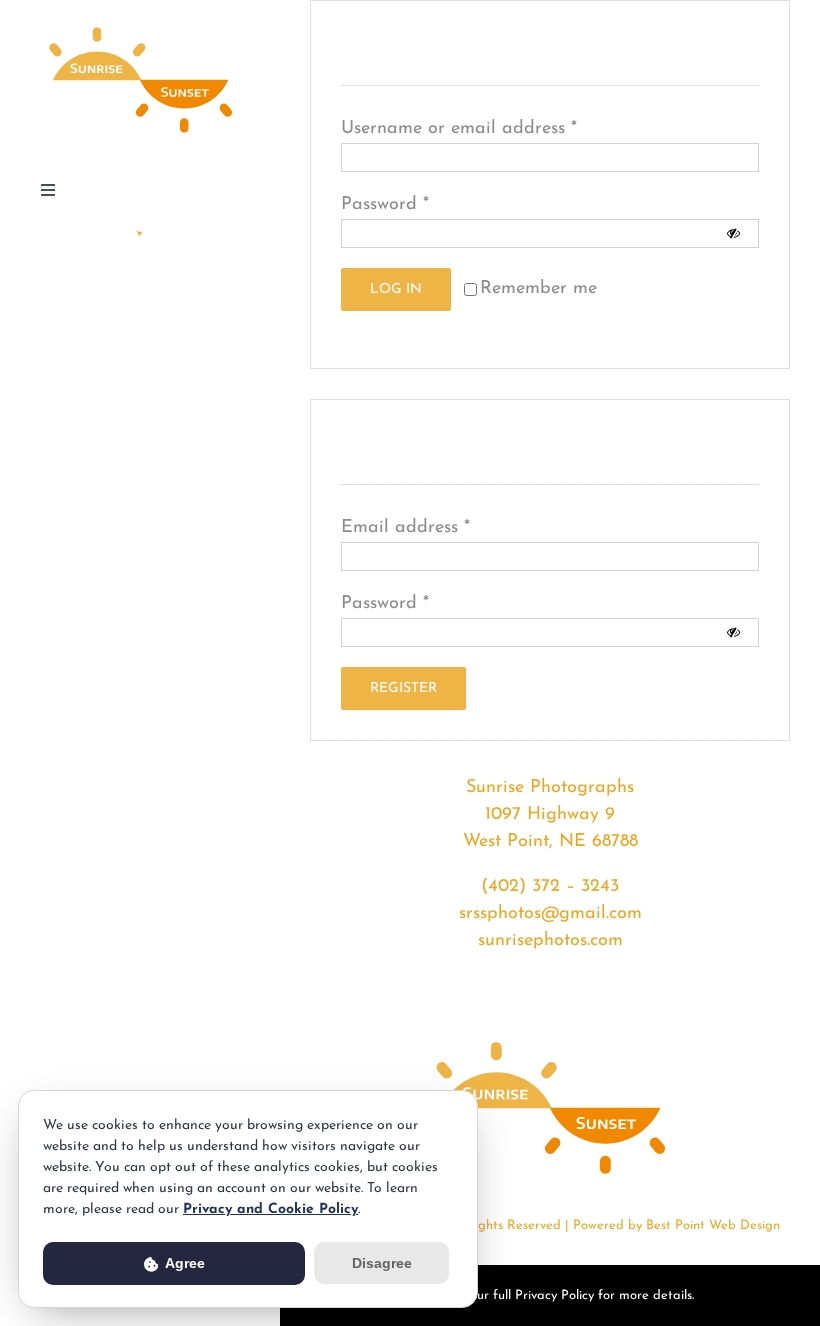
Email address (405, 528)
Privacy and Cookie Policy (270, 1209)
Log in (396, 289)
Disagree (382, 1263)
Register (403, 688)
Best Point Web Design (713, 1225)
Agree (183, 1263)
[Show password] (733, 233)
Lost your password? (424, 324)
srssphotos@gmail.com (550, 914)
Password (385, 205)
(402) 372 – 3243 (550, 887)
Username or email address (459, 129)
